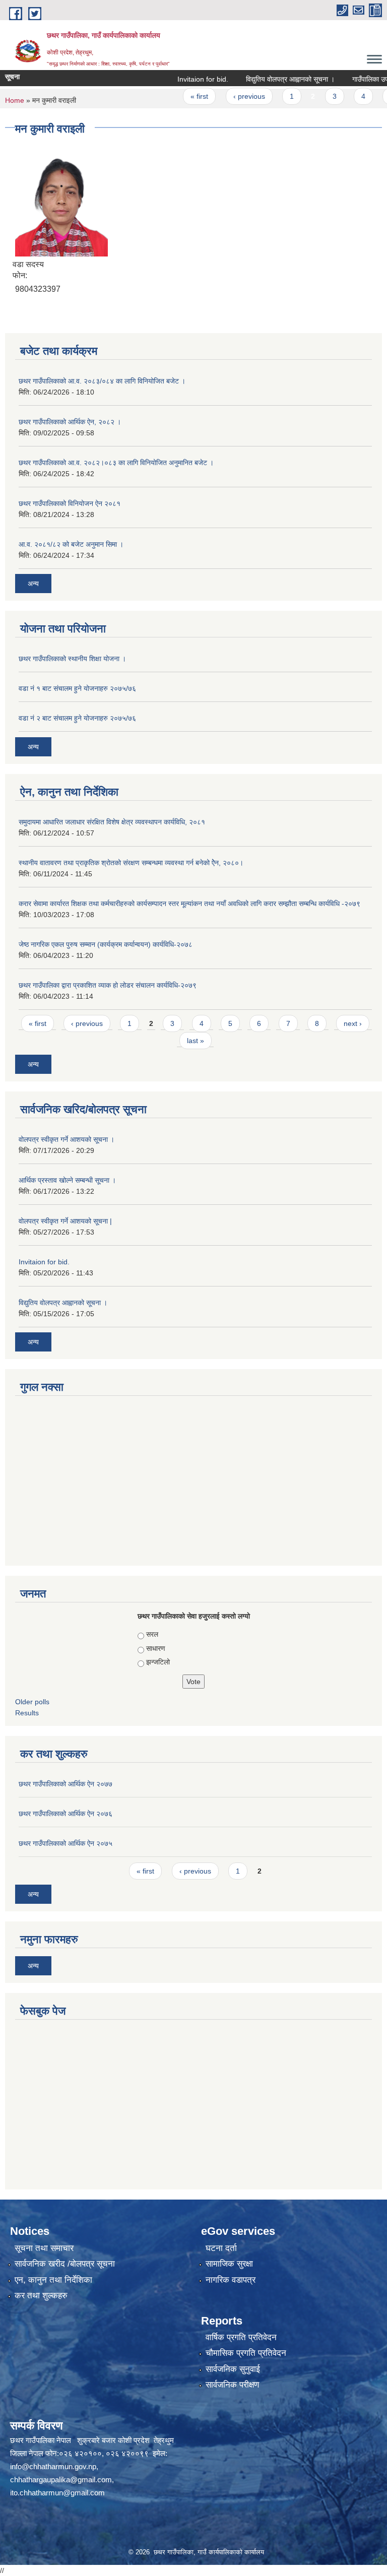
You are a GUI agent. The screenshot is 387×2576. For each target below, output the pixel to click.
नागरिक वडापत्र (231, 2280)
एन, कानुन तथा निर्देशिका (53, 2280)
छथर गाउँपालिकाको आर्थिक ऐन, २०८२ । (70, 422)
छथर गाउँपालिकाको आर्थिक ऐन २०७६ (66, 1814)
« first (178, 96)
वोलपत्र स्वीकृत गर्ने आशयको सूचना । (67, 1139)
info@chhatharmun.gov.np (53, 2466)
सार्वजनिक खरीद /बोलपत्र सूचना (65, 2264)
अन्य (33, 584)
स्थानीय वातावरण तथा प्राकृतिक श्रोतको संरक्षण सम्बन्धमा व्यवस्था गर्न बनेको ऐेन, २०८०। (131, 863)
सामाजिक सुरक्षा (229, 2264)
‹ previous (227, 96)
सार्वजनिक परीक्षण (232, 2385)
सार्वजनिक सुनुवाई (233, 2369)
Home (15, 100)
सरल (152, 1634)
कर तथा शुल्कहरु (41, 2296)
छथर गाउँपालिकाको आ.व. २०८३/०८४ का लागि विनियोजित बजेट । (102, 381)
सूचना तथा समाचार (44, 2248)
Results (27, 1713)
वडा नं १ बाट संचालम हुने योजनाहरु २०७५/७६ (77, 688)
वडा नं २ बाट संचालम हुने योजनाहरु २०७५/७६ (77, 718)
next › (353, 1023)
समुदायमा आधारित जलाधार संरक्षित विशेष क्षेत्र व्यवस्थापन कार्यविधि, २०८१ (112, 822)
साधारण (156, 1648)
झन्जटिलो (158, 1662)
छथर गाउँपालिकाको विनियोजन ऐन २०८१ (70, 503)
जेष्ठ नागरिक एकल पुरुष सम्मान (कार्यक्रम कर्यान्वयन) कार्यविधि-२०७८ (106, 944)
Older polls (32, 1702)
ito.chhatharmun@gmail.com (57, 2493)
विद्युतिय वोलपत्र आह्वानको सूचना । (269, 79)
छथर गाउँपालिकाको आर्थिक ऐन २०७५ (66, 1843)
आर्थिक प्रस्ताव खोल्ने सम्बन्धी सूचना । (67, 1180)
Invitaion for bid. (181, 79)
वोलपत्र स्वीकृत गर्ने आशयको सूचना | (65, 1221)
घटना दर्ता (221, 2248)
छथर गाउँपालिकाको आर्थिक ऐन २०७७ (66, 1784)
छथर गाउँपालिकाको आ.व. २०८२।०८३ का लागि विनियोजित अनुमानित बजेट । (116, 463)
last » (196, 1041)
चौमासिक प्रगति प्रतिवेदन (246, 2353)
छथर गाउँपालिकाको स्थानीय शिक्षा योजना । (72, 659)
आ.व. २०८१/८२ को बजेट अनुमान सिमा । (71, 544)
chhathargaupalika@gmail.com (61, 2480)
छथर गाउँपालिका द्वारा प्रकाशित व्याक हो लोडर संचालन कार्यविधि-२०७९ (108, 985)
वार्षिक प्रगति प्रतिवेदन (241, 2337)
